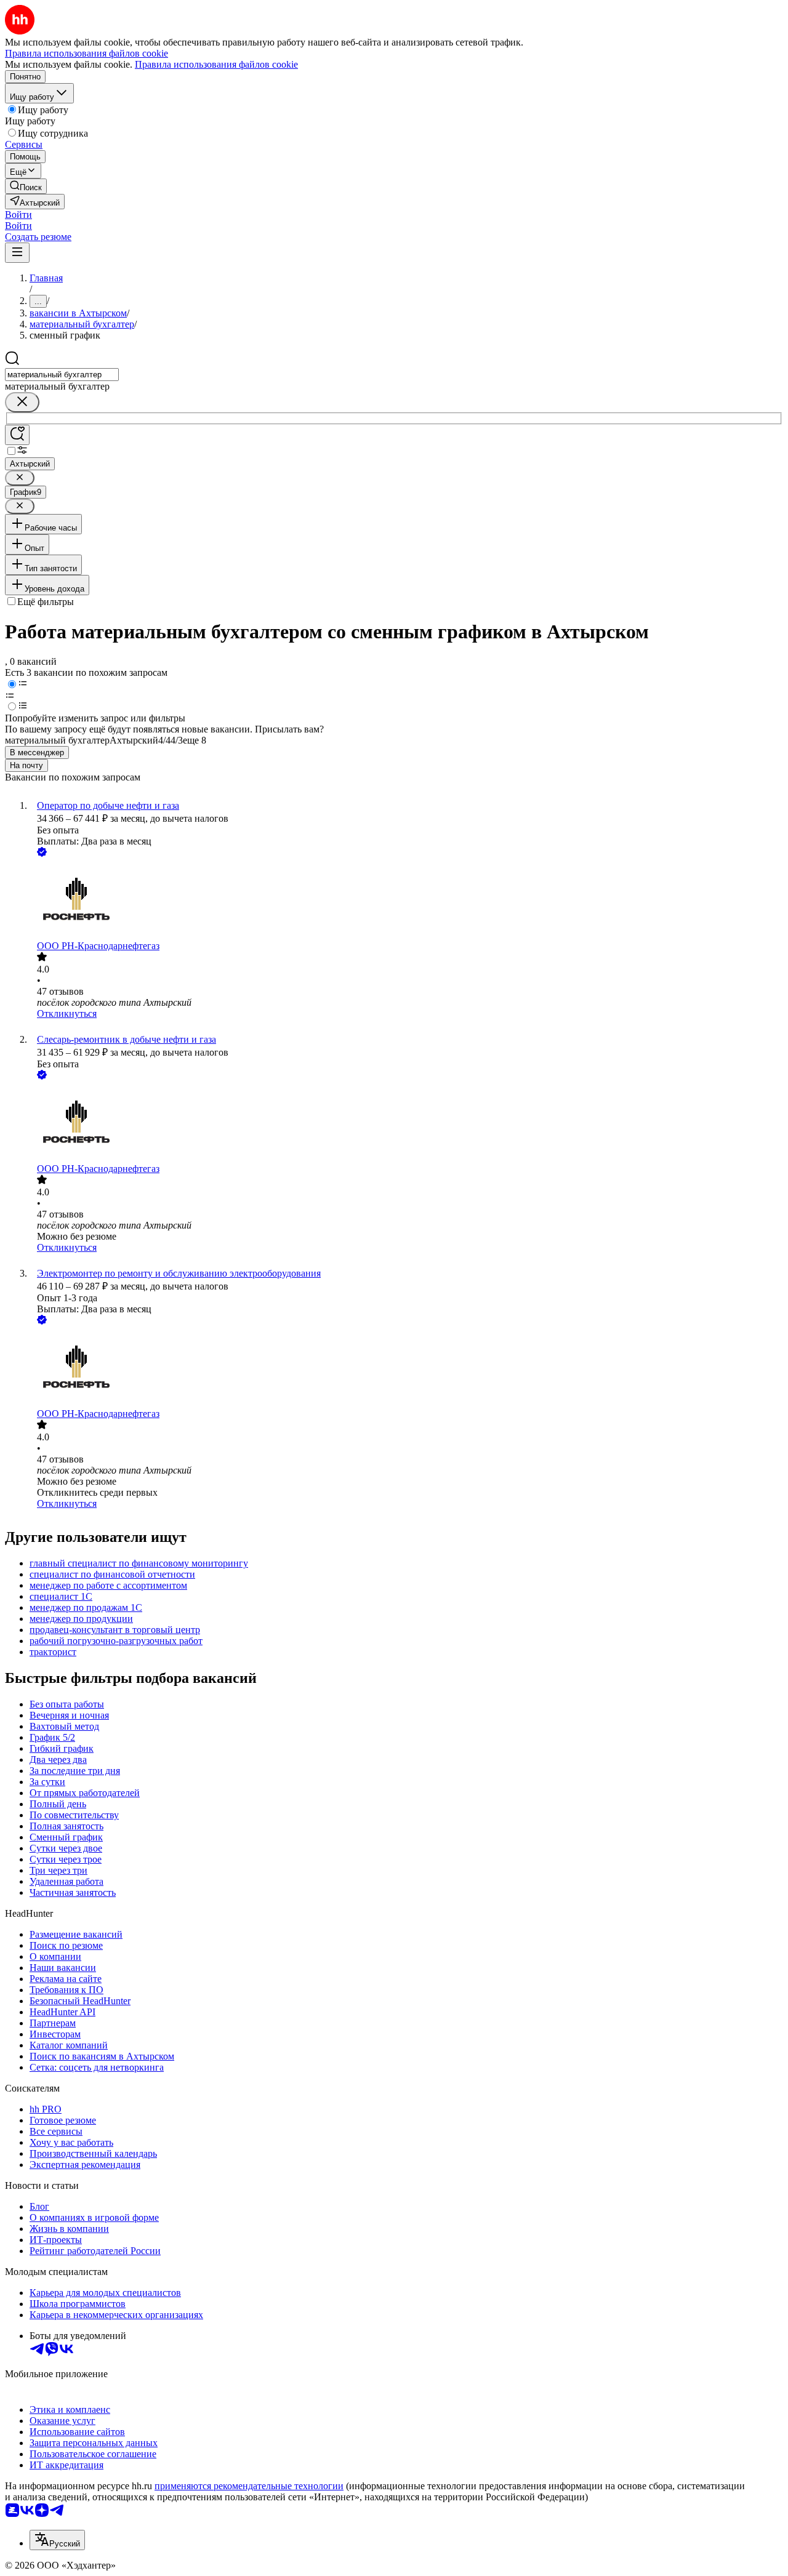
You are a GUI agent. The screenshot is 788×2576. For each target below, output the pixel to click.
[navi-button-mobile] (17, 253)
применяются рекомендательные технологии (249, 2486)
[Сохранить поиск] (17, 435)
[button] (18, 215)
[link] (26, 186)
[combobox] (62, 375)
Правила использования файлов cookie (216, 64)
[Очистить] (22, 402)
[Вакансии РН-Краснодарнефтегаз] (406, 900)
